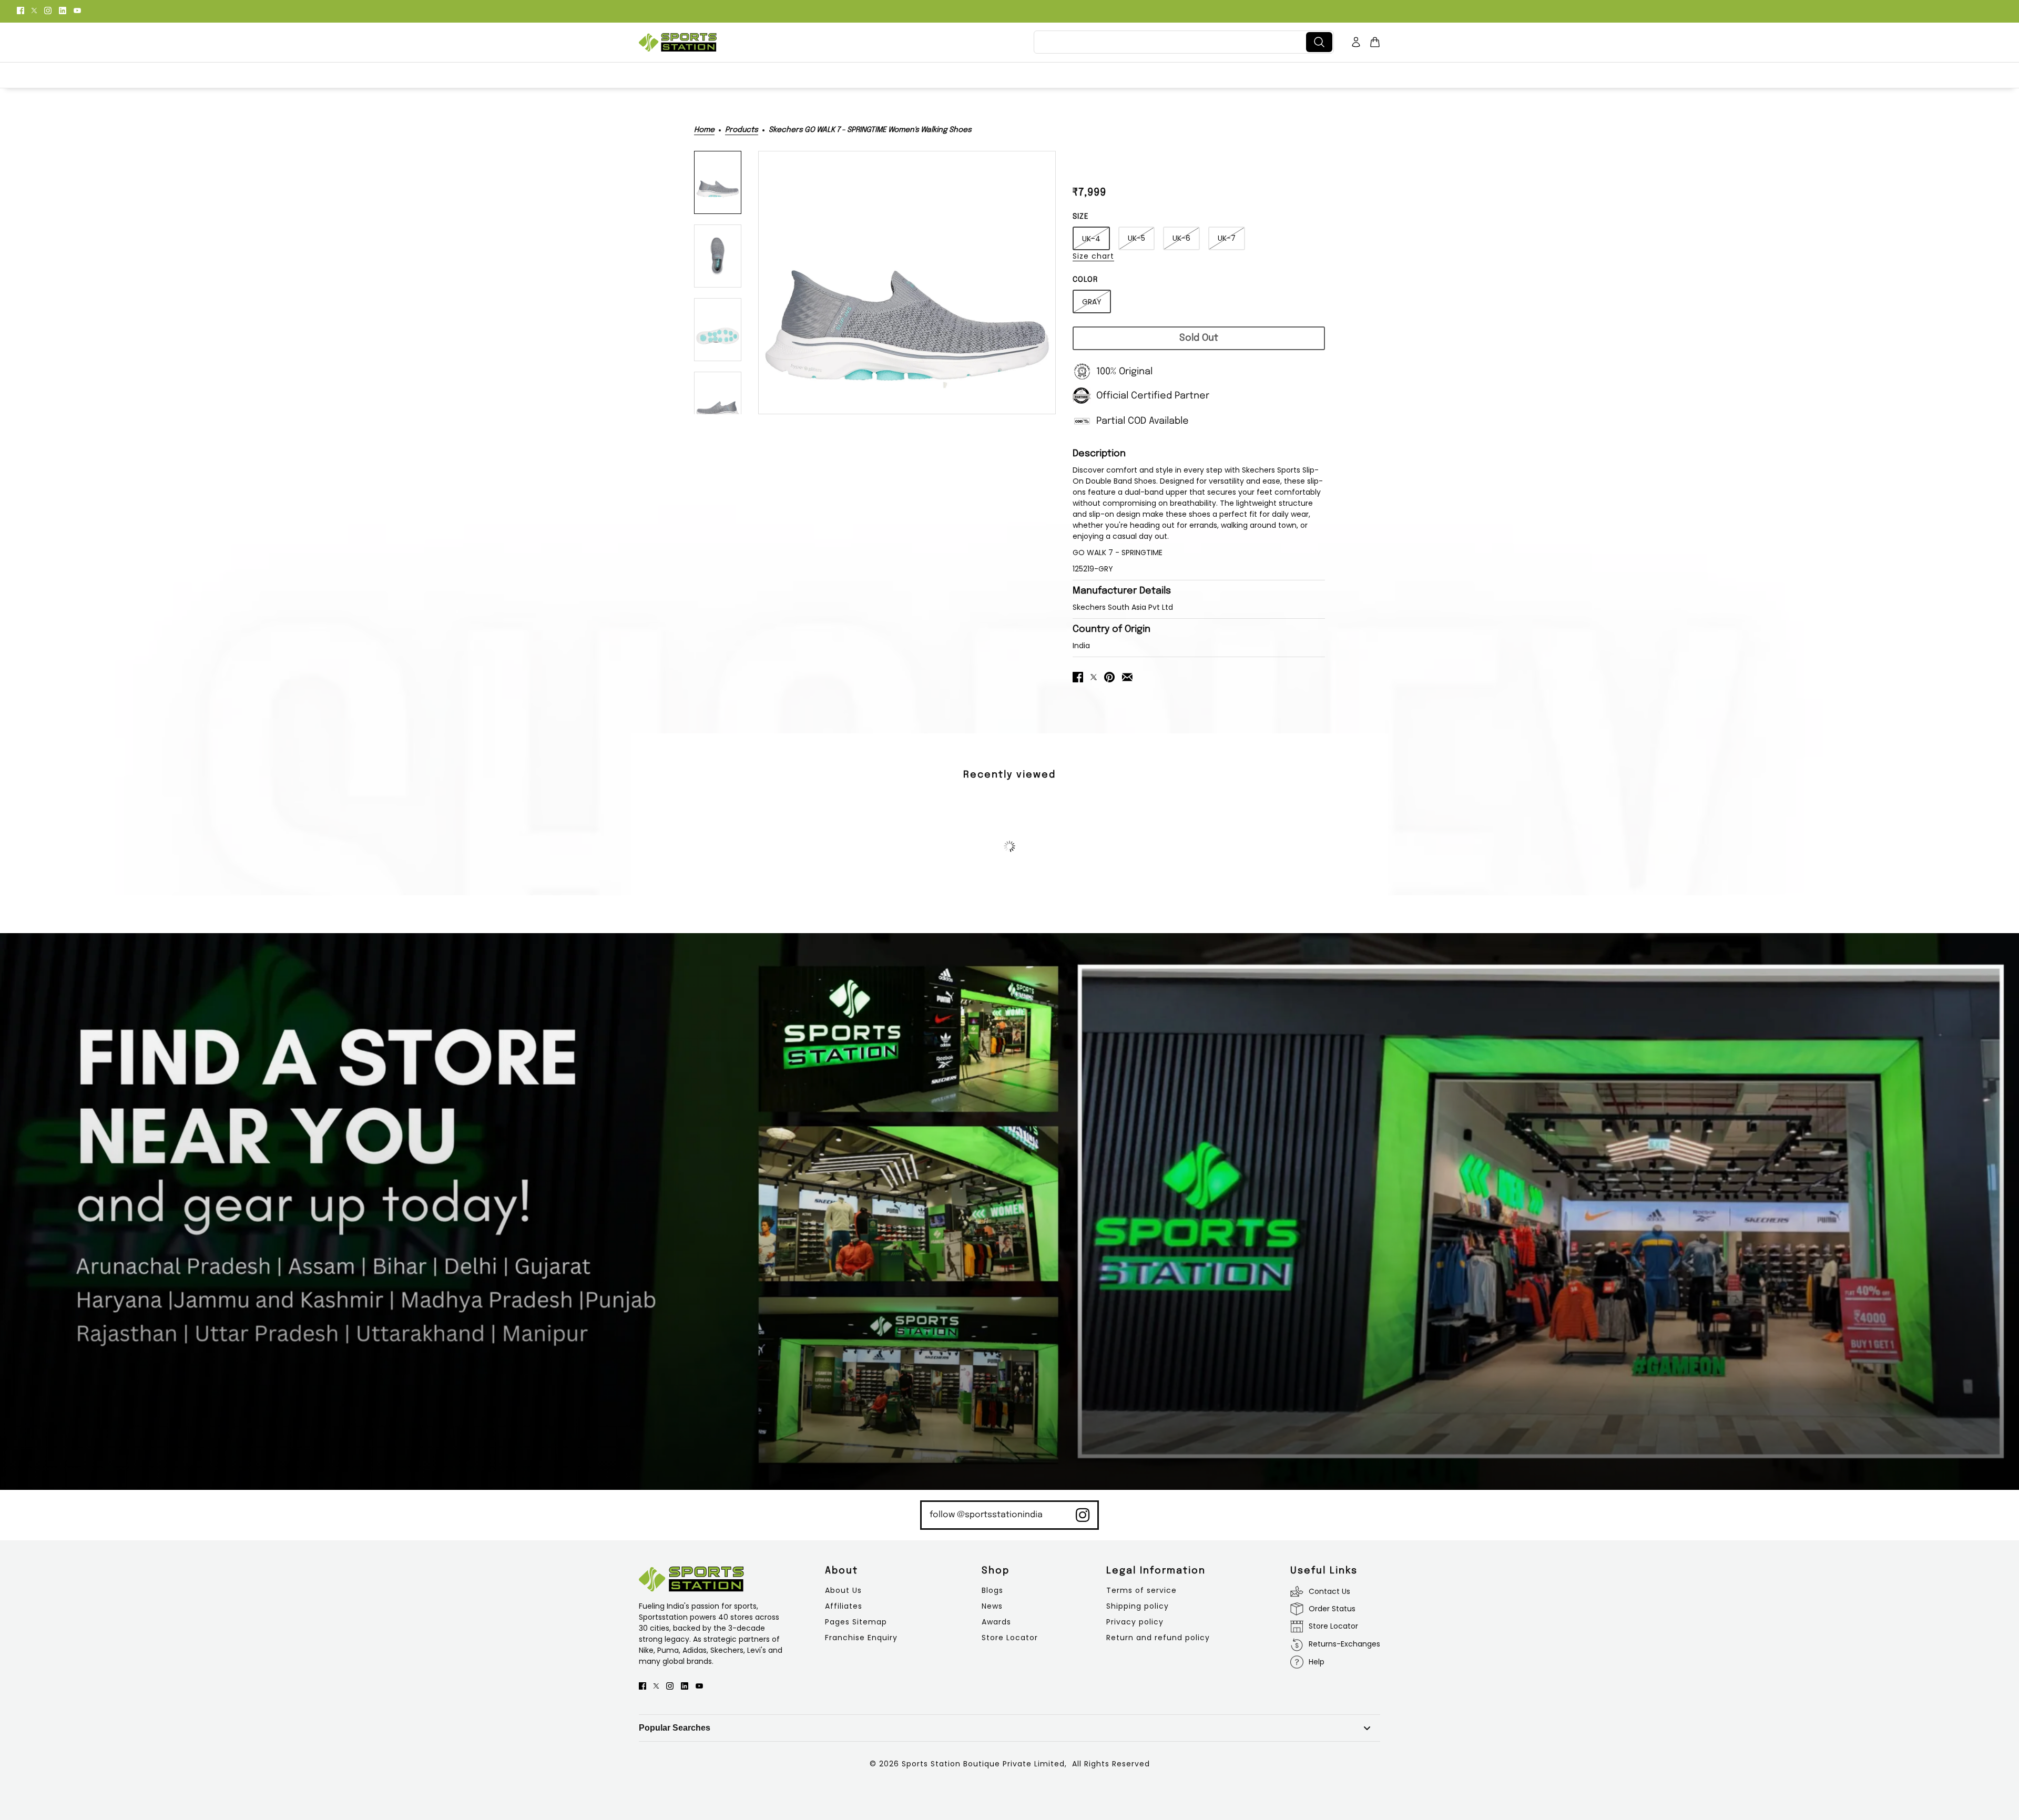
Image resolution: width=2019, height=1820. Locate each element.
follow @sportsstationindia (986, 1515)
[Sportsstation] (678, 42)
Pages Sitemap (856, 1622)
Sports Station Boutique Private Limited (983, 1764)
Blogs (992, 1590)
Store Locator (1010, 1638)
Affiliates (844, 1606)
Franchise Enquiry (861, 1638)
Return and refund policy (1158, 1638)
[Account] (1356, 42)
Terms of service (1141, 1590)
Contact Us (1329, 1591)
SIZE (1081, 217)
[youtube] (77, 10)
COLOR (1085, 280)
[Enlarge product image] (907, 283)
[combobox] (1172, 42)
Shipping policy (1138, 1606)
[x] (34, 10)
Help (1317, 1662)
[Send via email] (1127, 676)
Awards (996, 1622)
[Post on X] (1094, 676)
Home (704, 130)
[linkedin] (63, 10)
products (742, 130)
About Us (843, 1590)
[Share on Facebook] (1078, 676)
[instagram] (48, 10)
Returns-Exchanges (1344, 1644)
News (992, 1606)
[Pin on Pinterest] (1109, 676)
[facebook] (21, 10)
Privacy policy (1135, 1622)
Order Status (1332, 1609)
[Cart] (1375, 42)
